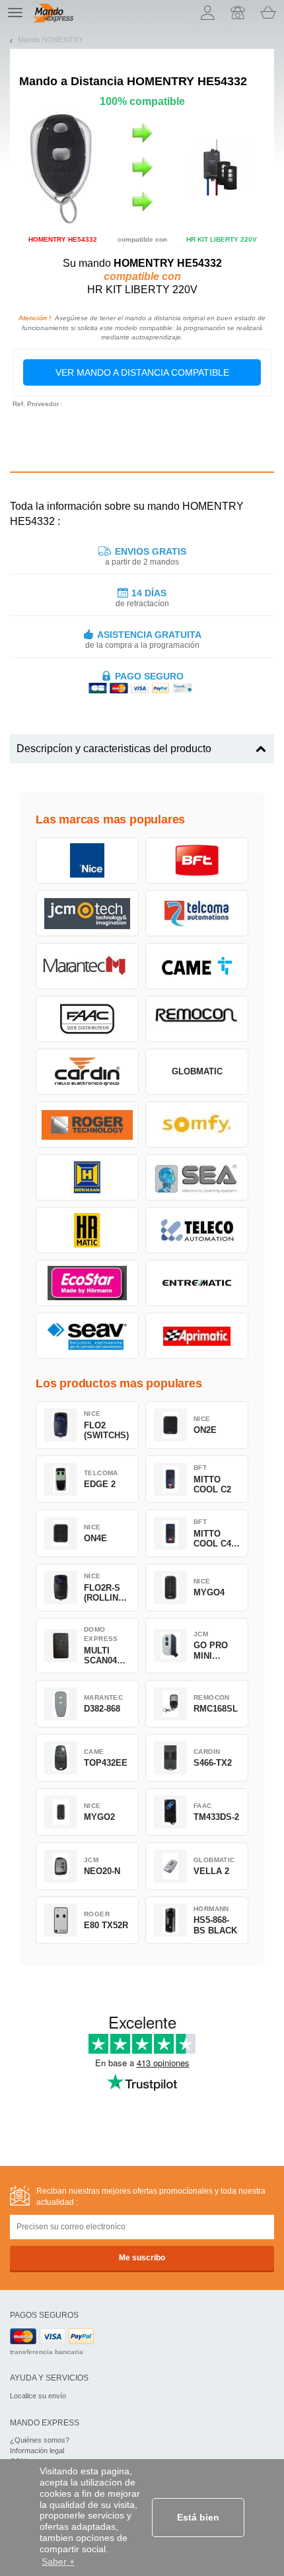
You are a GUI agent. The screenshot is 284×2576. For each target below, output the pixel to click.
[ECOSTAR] (87, 1283)
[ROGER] (87, 1125)
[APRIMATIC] (197, 1336)
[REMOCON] (197, 1019)
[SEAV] (87, 1336)
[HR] (87, 1230)
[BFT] (197, 860)
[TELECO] (197, 1230)
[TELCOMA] (197, 913)
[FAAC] (87, 1019)
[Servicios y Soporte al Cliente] (238, 13)
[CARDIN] (87, 1072)
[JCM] (87, 913)
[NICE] (87, 860)
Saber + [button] (58, 2561)
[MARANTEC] (87, 966)
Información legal (37, 2451)
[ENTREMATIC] (197, 1283)
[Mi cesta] (268, 13)
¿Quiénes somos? (40, 2440)
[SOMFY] (197, 1125)
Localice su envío (38, 2396)
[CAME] (197, 966)
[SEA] (197, 1177)
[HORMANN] (87, 1177)
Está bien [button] (198, 2517)
